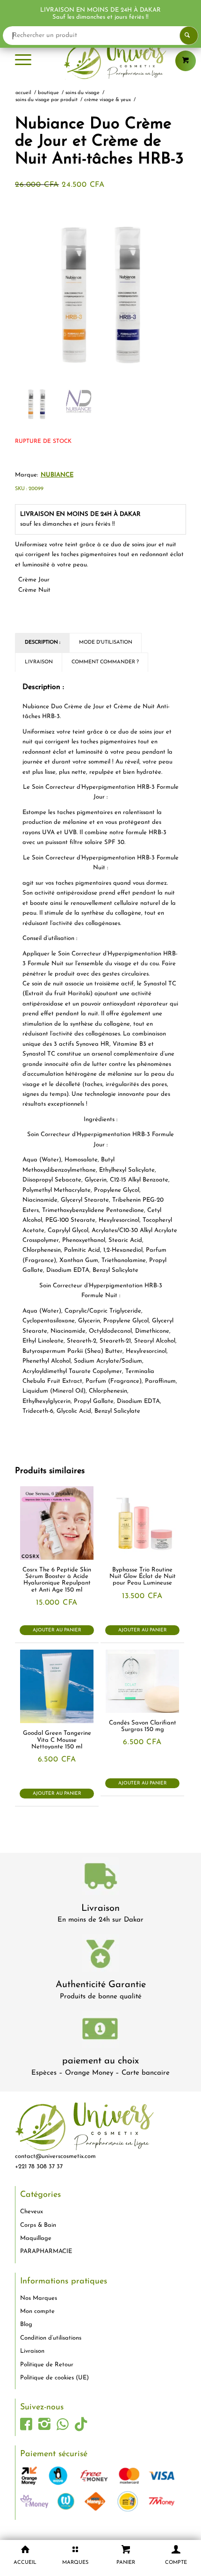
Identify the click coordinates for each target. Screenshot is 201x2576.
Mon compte (37, 2311)
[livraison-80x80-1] (100, 1878)
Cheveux (32, 2212)
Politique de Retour (47, 2365)
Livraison (100, 1908)
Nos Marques (39, 2298)
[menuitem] (23, 61)
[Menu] (23, 61)
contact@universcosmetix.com (55, 2156)
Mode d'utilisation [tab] (106, 642)
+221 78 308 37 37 (39, 2167)
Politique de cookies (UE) (54, 2378)
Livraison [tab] (39, 662)
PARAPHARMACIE (46, 2251)
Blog (26, 2324)
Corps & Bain (38, 2225)
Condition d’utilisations (51, 2338)
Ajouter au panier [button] (57, 1630)
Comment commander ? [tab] (105, 662)
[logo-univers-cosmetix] (100, 61)
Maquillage (36, 2238)
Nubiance (57, 475)
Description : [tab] (43, 642)
